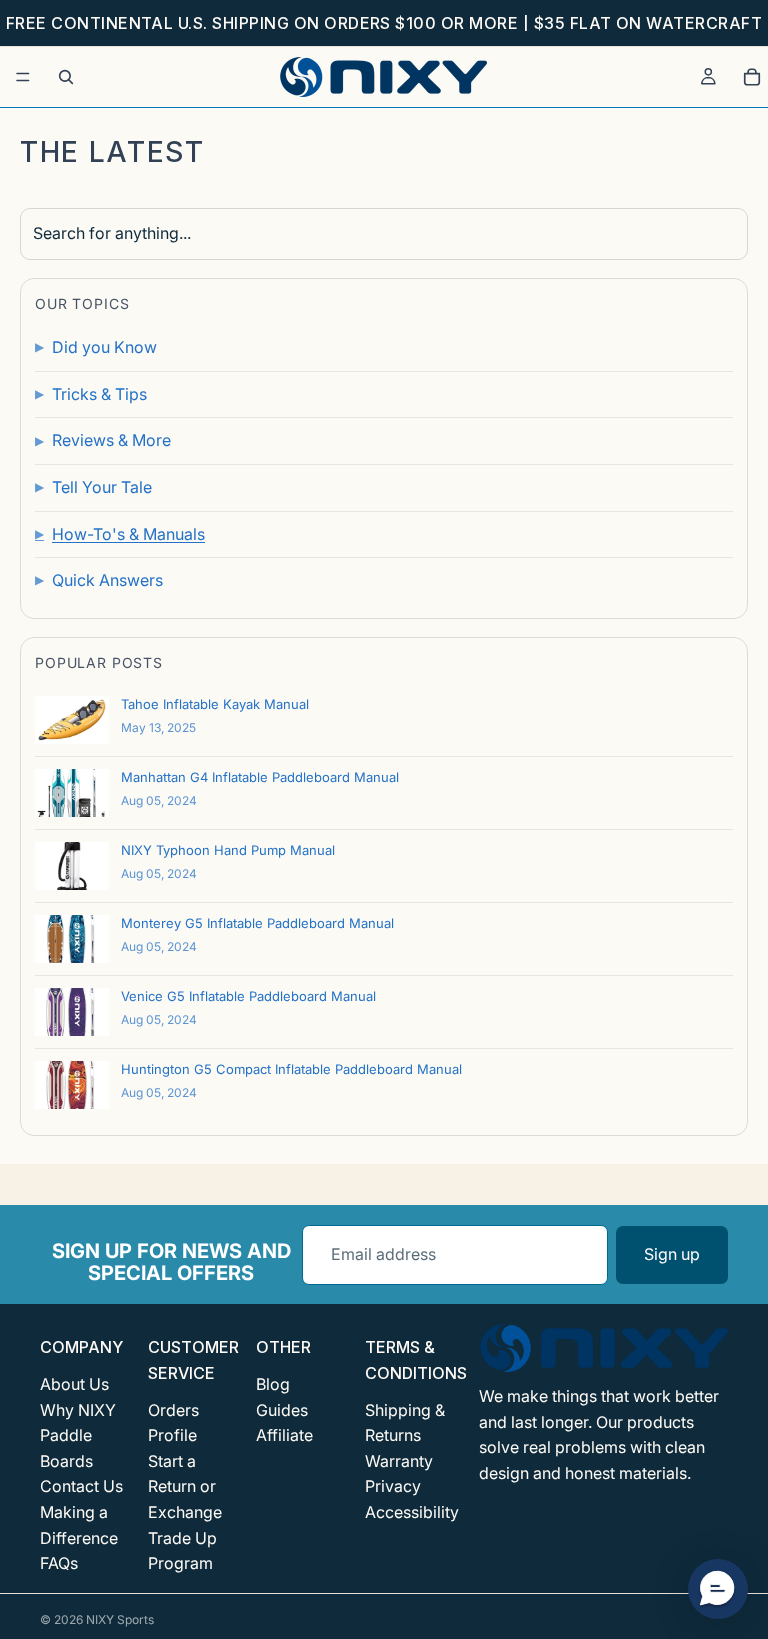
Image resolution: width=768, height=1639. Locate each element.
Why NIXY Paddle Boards (78, 1435)
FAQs (59, 1563)
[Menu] (23, 77)
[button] (718, 1589)
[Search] (66, 77)
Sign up (672, 1254)
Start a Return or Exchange (185, 1486)
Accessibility (412, 1512)
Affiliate (284, 1435)
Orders (173, 1410)
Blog (273, 1384)
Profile (172, 1435)
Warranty (399, 1461)
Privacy (393, 1486)
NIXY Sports (120, 1619)
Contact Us (81, 1486)
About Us (74, 1384)
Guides (282, 1410)
